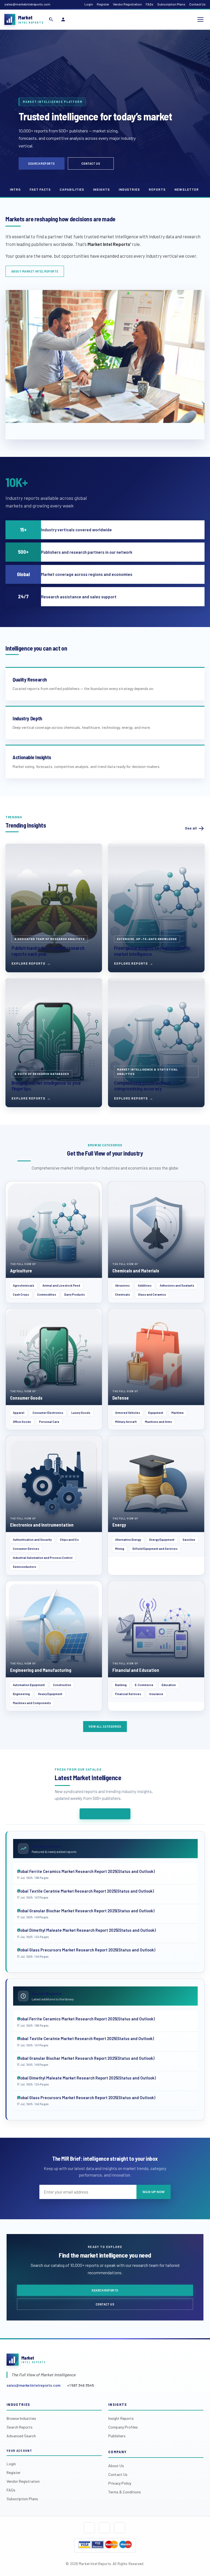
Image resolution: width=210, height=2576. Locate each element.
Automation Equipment (29, 1685)
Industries (129, 189)
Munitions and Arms (158, 1422)
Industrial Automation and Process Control (43, 1558)
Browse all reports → (105, 1814)
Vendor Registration (127, 4)
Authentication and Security (32, 1540)
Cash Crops (21, 1294)
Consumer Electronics (48, 1413)
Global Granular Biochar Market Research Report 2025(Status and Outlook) (86, 1911)
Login (89, 4)
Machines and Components (32, 1703)
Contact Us (197, 4)
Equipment (156, 1413)
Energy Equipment (162, 1540)
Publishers (117, 2436)
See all (191, 828)
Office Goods (22, 1422)
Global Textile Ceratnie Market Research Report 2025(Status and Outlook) (85, 1891)
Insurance (156, 1694)
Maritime (178, 1413)
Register (103, 4)
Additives (145, 1285)
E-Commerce (144, 1685)
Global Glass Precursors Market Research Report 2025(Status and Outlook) (86, 1950)
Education (169, 1685)
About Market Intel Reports (35, 271)
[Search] (51, 19)
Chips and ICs (69, 1540)
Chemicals (122, 1294)
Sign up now (154, 2192)
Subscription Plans (171, 4)
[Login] (63, 19)
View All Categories (105, 1726)
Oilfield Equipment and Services (155, 1549)
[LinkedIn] (119, 2528)
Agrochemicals (24, 1285)
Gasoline (189, 1540)
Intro (15, 189)
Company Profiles (123, 2427)
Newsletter (187, 189)
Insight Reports (121, 2418)
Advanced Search (21, 2436)
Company (117, 2452)
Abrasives (122, 1285)
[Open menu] (200, 19)
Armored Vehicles (128, 1413)
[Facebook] (89, 2528)
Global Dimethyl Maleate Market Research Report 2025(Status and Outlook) (86, 1930)
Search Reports (42, 163)
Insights (101, 189)
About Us (116, 2466)
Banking (121, 1685)
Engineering (21, 1694)
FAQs (150, 4)
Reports (157, 189)
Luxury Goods (81, 1413)
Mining (120, 1549)
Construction (62, 1685)
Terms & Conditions (125, 2492)
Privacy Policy (120, 2483)
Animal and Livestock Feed (61, 1285)
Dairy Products (75, 1294)
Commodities (47, 1294)
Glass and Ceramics (152, 1294)
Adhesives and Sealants (177, 1285)
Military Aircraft (126, 1422)
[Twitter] (104, 2528)
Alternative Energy (128, 1540)
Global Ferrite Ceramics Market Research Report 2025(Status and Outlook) (86, 1871)
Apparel (19, 1413)
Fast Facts (40, 189)
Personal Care (49, 1422)
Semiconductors (24, 1567)
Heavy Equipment (50, 1694)
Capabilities (72, 189)
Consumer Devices (26, 1549)
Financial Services (128, 1694)
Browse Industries (21, 2418)
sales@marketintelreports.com (27, 4)
